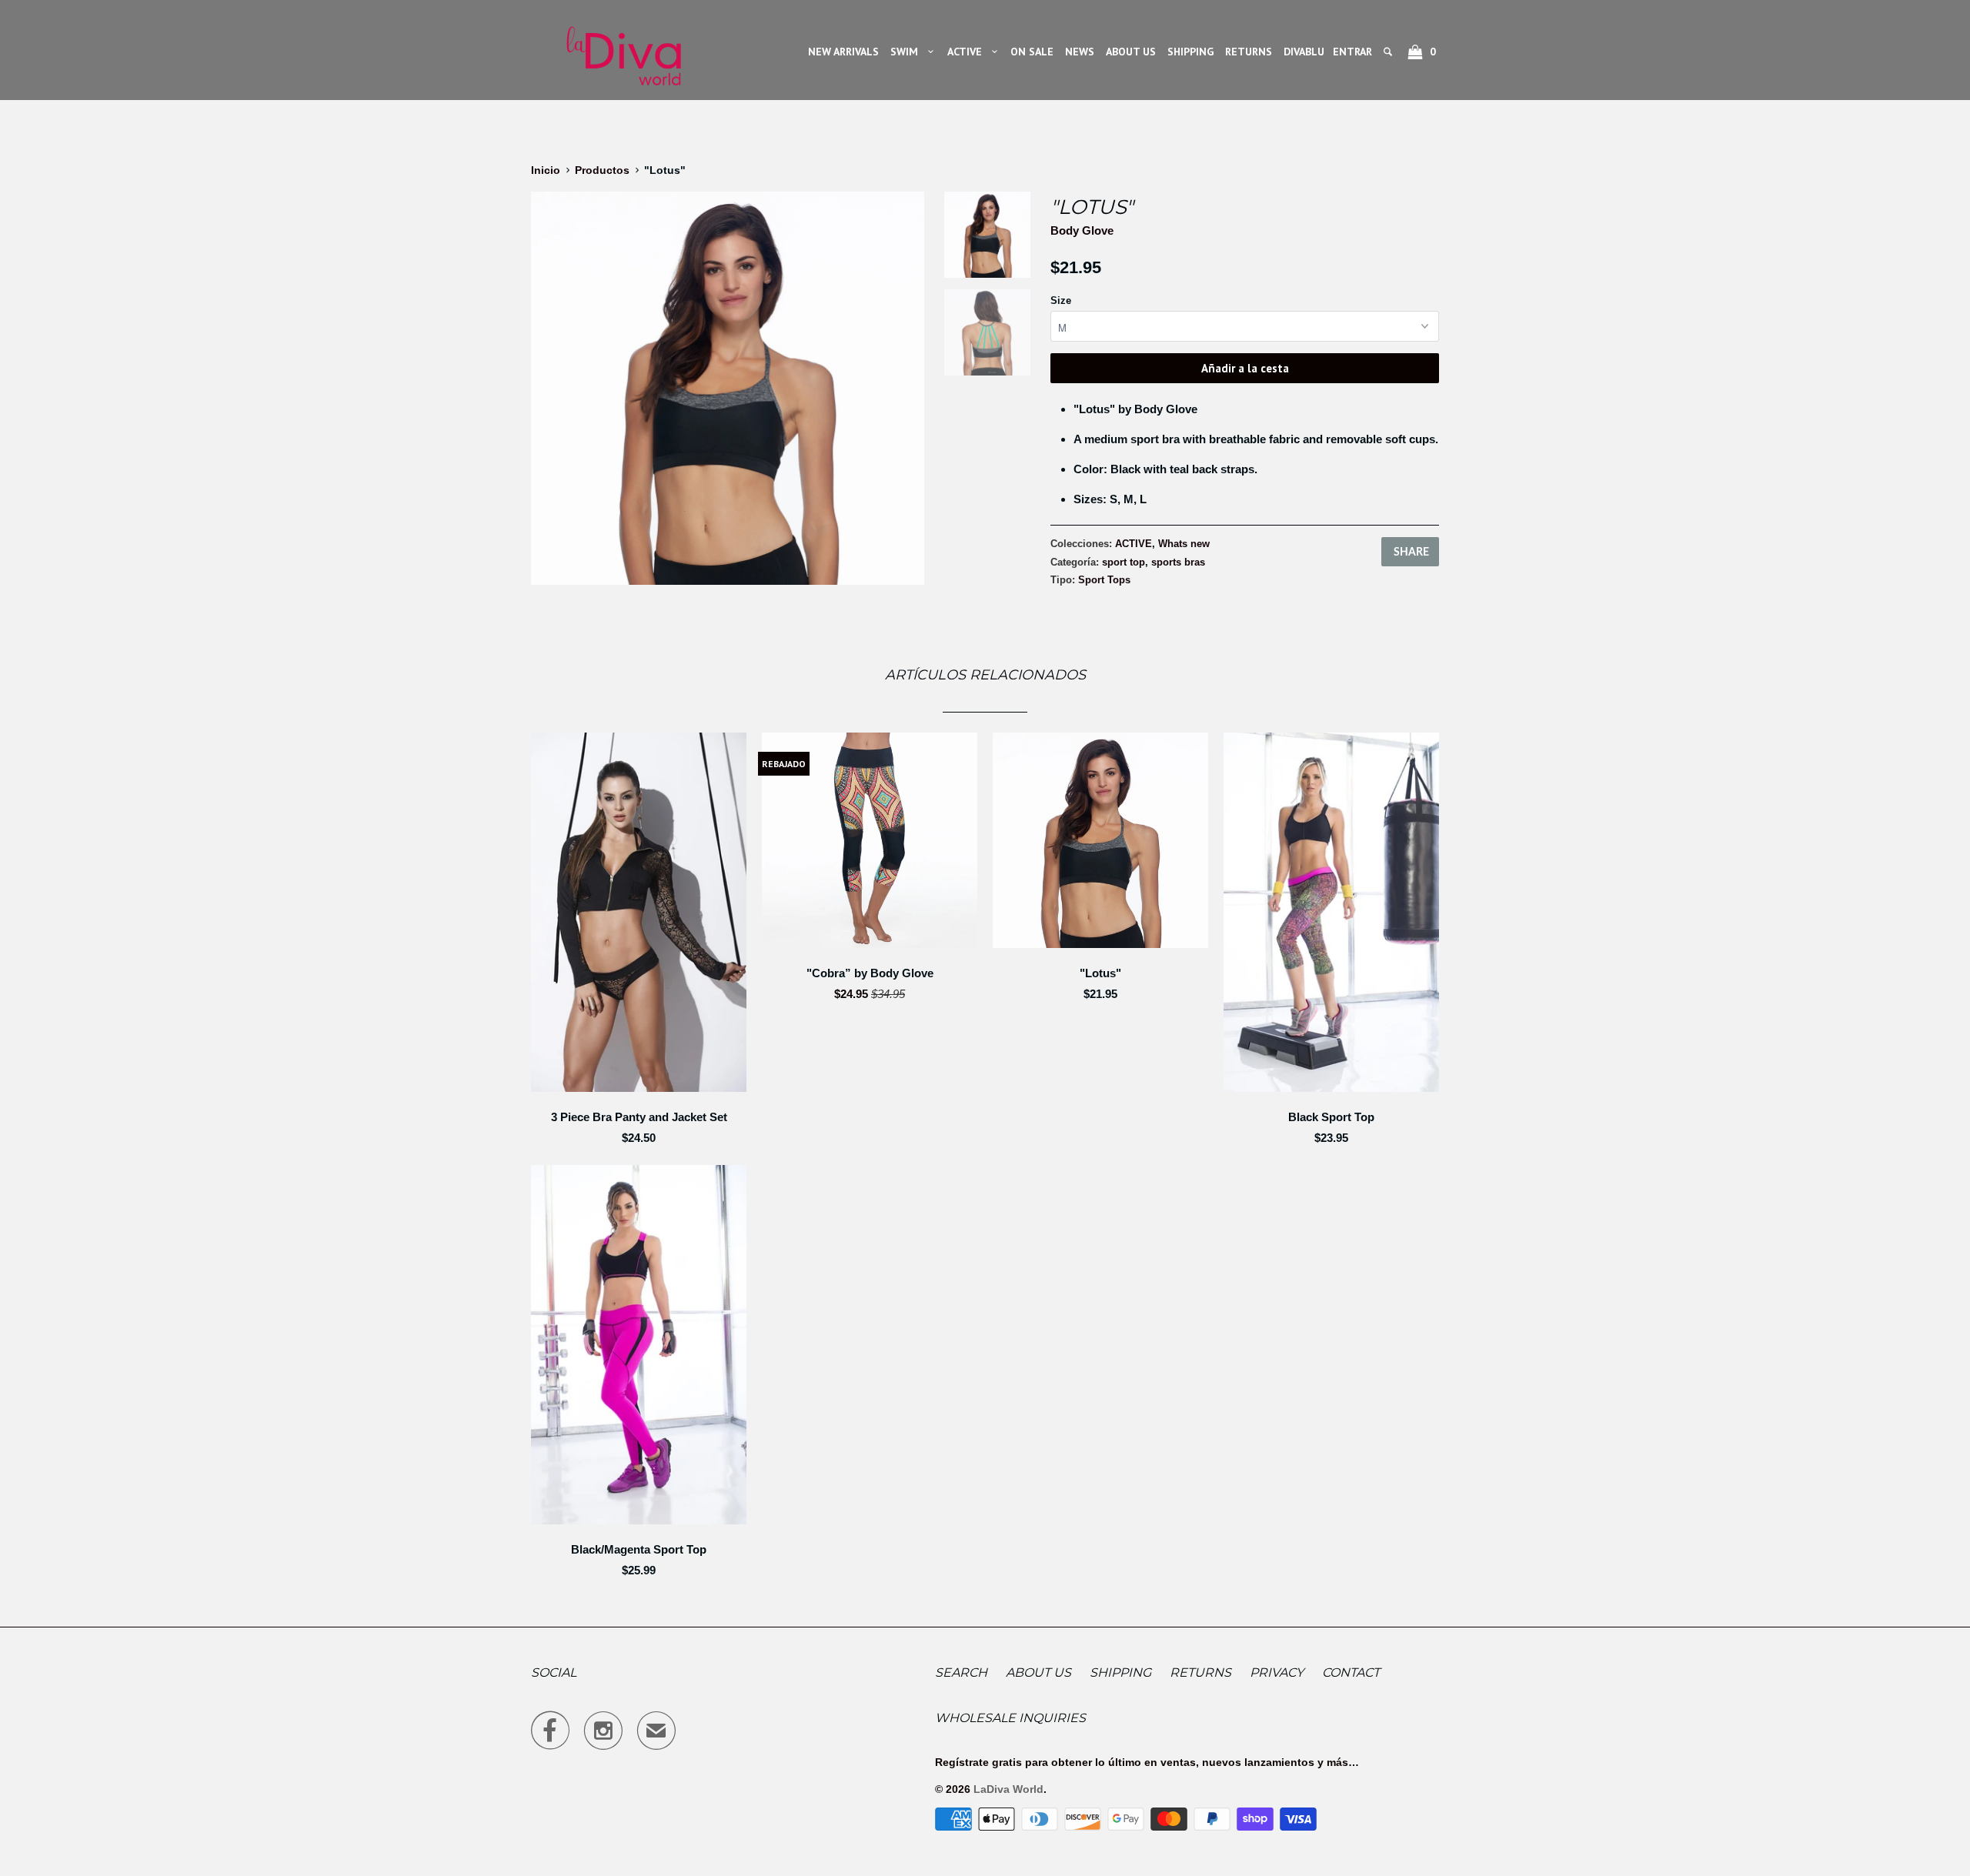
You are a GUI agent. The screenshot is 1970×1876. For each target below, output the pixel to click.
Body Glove (1082, 230)
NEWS (1080, 52)
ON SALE (1032, 52)
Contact (1351, 1672)
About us (1038, 1672)
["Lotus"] (728, 388)
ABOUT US (1131, 52)
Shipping (1120, 1672)
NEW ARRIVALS (843, 52)
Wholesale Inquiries (1010, 1718)
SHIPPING (1190, 52)
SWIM (907, 52)
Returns (1200, 1672)
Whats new (1184, 544)
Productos (602, 170)
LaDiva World (1008, 1789)
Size (1061, 300)
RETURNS (1249, 52)
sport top (1124, 562)
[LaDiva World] (623, 50)
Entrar (1352, 52)
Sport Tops (1104, 580)
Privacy (1277, 1672)
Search (961, 1672)
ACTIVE (968, 52)
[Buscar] (1389, 52)
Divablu (1304, 52)
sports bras (1178, 562)
